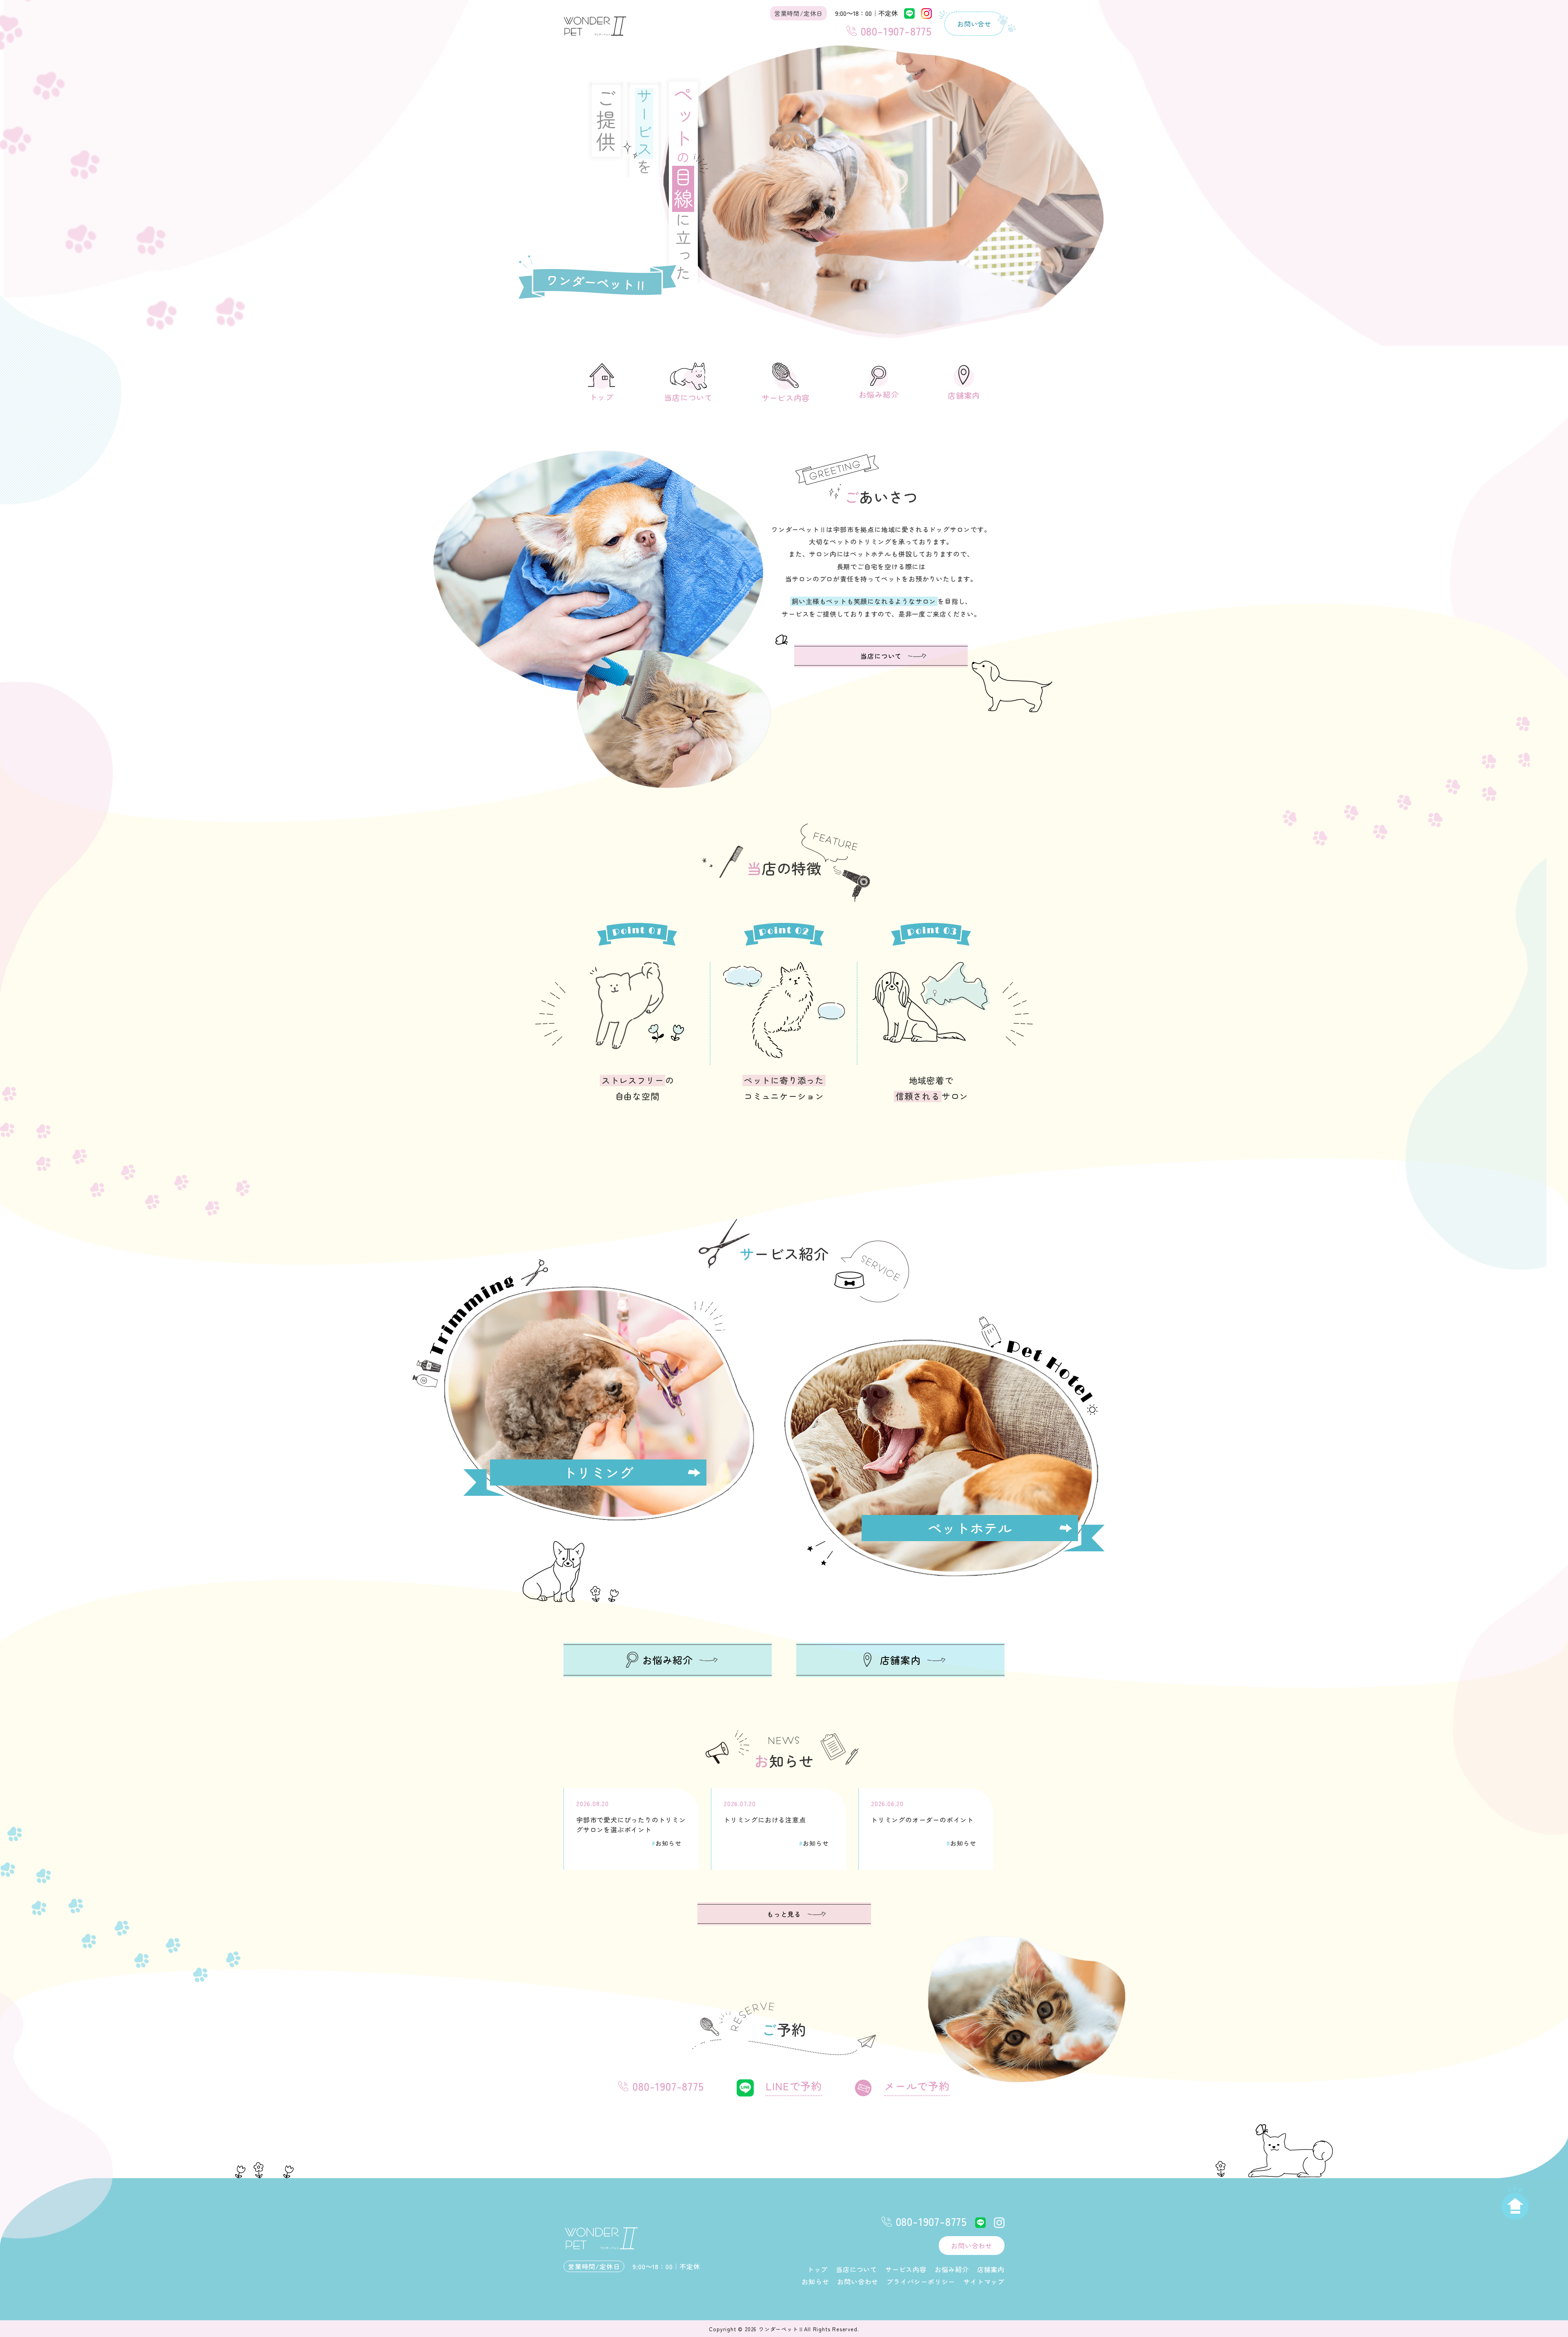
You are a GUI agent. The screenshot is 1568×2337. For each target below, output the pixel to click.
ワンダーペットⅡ (781, 2329)
